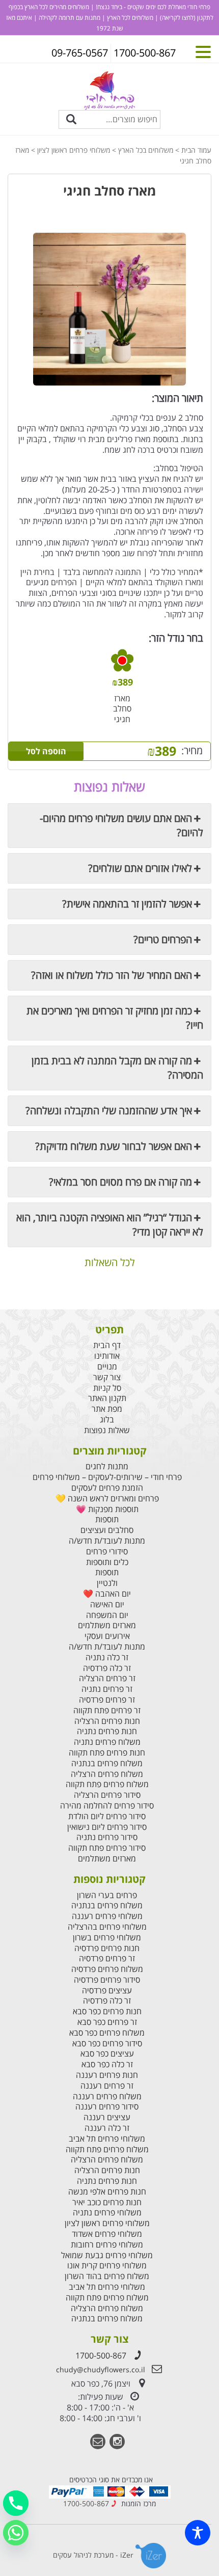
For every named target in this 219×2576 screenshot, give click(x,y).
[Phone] (16, 2503)
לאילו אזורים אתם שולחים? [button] (140, 868)
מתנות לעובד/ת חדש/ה (107, 1541)
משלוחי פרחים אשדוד (107, 2234)
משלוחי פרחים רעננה (107, 1916)
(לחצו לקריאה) (177, 18)
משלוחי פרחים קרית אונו (107, 2266)
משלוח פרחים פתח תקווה (107, 1784)
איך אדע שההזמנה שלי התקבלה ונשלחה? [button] (109, 1111)
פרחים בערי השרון (107, 1895)
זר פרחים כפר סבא (107, 2022)
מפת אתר (107, 1409)
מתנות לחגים (107, 1467)
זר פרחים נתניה (107, 1689)
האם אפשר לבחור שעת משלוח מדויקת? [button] (114, 1146)
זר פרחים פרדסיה (107, 1700)
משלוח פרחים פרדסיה (107, 1969)
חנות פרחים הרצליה (107, 1721)
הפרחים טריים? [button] (163, 939)
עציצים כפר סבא (107, 2054)
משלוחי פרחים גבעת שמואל (107, 2255)
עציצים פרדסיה (107, 1991)
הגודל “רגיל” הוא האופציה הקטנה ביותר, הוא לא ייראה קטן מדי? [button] (110, 1225)
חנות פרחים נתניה (107, 1731)
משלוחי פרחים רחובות (107, 2245)
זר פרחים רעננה (107, 2086)
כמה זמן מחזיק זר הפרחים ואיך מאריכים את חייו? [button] (115, 1018)
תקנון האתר (107, 1398)
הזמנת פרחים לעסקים (107, 1488)
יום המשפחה (107, 1615)
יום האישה (107, 1605)
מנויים (107, 1367)
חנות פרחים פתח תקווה (107, 1753)
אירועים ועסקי (107, 1636)
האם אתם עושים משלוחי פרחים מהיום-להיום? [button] (121, 825)
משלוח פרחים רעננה (107, 2097)
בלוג (107, 1420)
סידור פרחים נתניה (107, 1837)
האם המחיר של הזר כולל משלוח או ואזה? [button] (112, 975)
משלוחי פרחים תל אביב (107, 2139)
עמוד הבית (196, 150)
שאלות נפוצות (107, 1430)
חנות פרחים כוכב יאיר (107, 2202)
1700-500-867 (101, 2355)
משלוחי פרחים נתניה (107, 2213)
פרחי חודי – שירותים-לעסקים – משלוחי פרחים (107, 1477)
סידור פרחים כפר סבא (107, 2044)
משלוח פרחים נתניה (107, 1742)
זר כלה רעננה (107, 2128)
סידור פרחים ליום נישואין (107, 1827)
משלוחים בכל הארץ (146, 150)
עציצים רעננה (107, 2117)
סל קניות (107, 1388)
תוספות (107, 1519)
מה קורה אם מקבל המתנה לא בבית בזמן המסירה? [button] (117, 1068)
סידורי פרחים (107, 1552)
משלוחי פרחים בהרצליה (107, 1927)
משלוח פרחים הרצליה (107, 1774)
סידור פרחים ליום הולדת (107, 1816)
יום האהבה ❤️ (107, 1594)
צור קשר (107, 1377)
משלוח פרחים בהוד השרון (107, 2276)
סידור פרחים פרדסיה (107, 1980)
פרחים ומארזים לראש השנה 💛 (107, 1499)
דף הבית (107, 1345)
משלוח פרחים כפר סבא (107, 2033)
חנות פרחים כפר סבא (107, 2011)
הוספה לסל (46, 751)
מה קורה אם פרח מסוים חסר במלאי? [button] (120, 1182)
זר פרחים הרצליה (107, 1678)
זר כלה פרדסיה (107, 1668)
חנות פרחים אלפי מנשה (107, 2192)
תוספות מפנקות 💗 (107, 1509)
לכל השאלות (110, 1263)
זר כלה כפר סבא (107, 2064)
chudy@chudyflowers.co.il (101, 2369)
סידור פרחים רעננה (107, 2107)
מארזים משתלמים (107, 1625)
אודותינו (107, 1356)
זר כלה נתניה (107, 1657)
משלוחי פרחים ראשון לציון (74, 150)
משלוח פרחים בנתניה (107, 1763)
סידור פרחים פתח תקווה (107, 1848)
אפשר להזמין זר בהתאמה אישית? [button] (127, 904)
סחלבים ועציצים (107, 1530)
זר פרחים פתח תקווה (107, 1710)
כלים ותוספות (107, 1562)
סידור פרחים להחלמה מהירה (107, 1806)
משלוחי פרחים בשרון (107, 1938)
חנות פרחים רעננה (107, 2075)
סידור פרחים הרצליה (107, 1795)
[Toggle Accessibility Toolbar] (198, 2533)
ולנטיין (107, 1583)
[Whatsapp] (16, 2533)
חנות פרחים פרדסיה (107, 1948)
